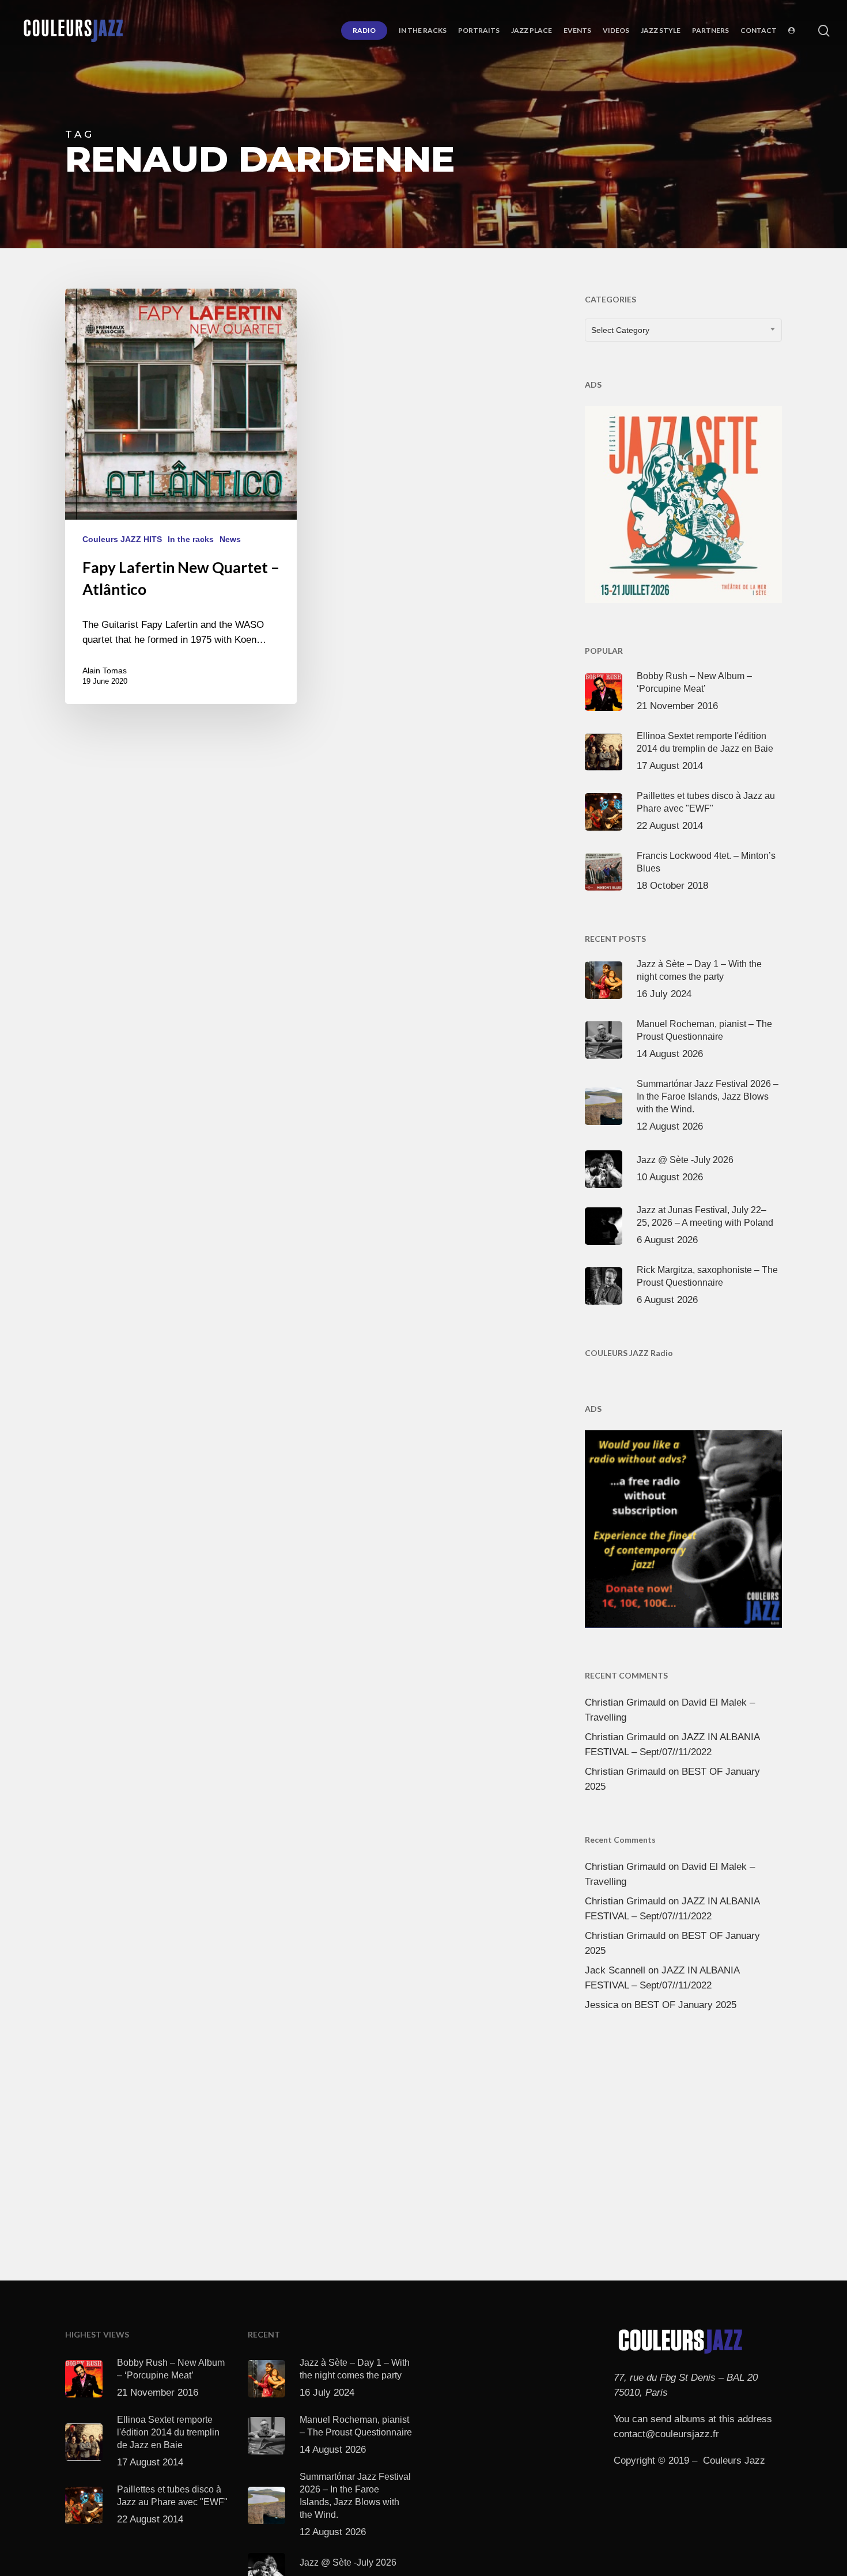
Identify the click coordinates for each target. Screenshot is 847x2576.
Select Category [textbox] (620, 330)
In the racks (191, 539)
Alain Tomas (105, 670)
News (230, 539)
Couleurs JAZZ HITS (122, 539)
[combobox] (683, 330)
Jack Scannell (615, 1970)
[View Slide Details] (683, 502)
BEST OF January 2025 (685, 2005)
